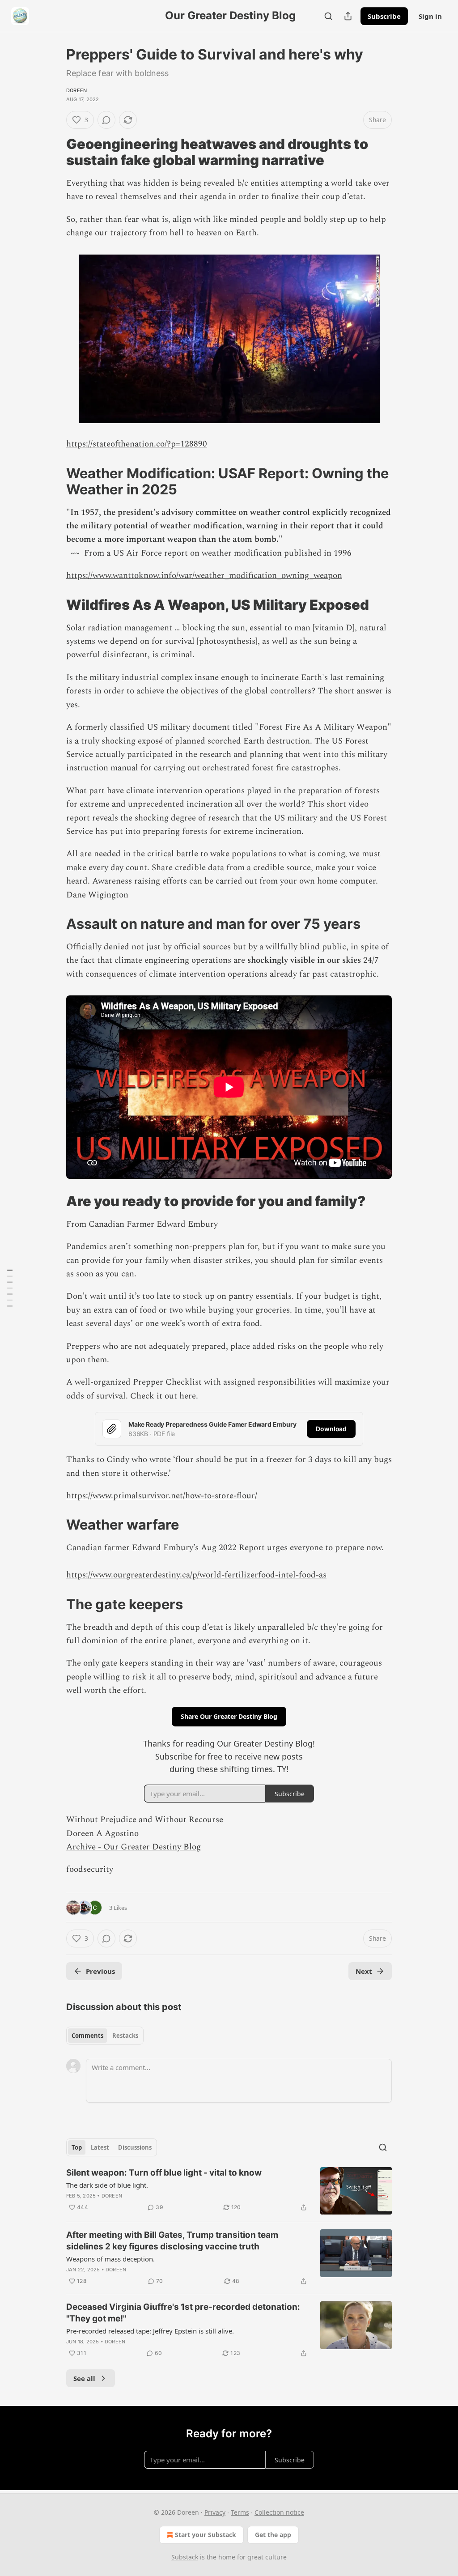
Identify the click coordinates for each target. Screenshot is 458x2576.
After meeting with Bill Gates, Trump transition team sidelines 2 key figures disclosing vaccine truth (172, 2241)
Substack (185, 2557)
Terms (240, 2512)
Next (364, 1971)
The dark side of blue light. (107, 2185)
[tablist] (105, 2036)
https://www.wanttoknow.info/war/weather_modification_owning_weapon (204, 576)
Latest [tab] (100, 2147)
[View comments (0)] (106, 120)
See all (84, 2378)
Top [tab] (77, 2147)
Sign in (430, 16)
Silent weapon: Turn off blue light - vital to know (164, 2173)
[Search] (328, 16)
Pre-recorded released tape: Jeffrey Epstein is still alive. (150, 2331)
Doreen (76, 90)
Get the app (273, 2535)
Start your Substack (206, 2535)
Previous (100, 1971)
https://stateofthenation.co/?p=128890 (137, 444)
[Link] (54, 152)
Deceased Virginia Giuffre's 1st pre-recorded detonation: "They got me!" (183, 2313)
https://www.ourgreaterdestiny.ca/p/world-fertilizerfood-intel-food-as (196, 1575)
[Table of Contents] (10, 1288)
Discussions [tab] (135, 2147)
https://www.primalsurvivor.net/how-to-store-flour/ (162, 1496)
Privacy (215, 2512)
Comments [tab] (87, 2036)
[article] (229, 2191)
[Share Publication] (348, 16)
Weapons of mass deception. (110, 2259)
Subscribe (384, 16)
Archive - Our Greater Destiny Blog (134, 1847)
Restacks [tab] (125, 2036)
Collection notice (279, 2512)
